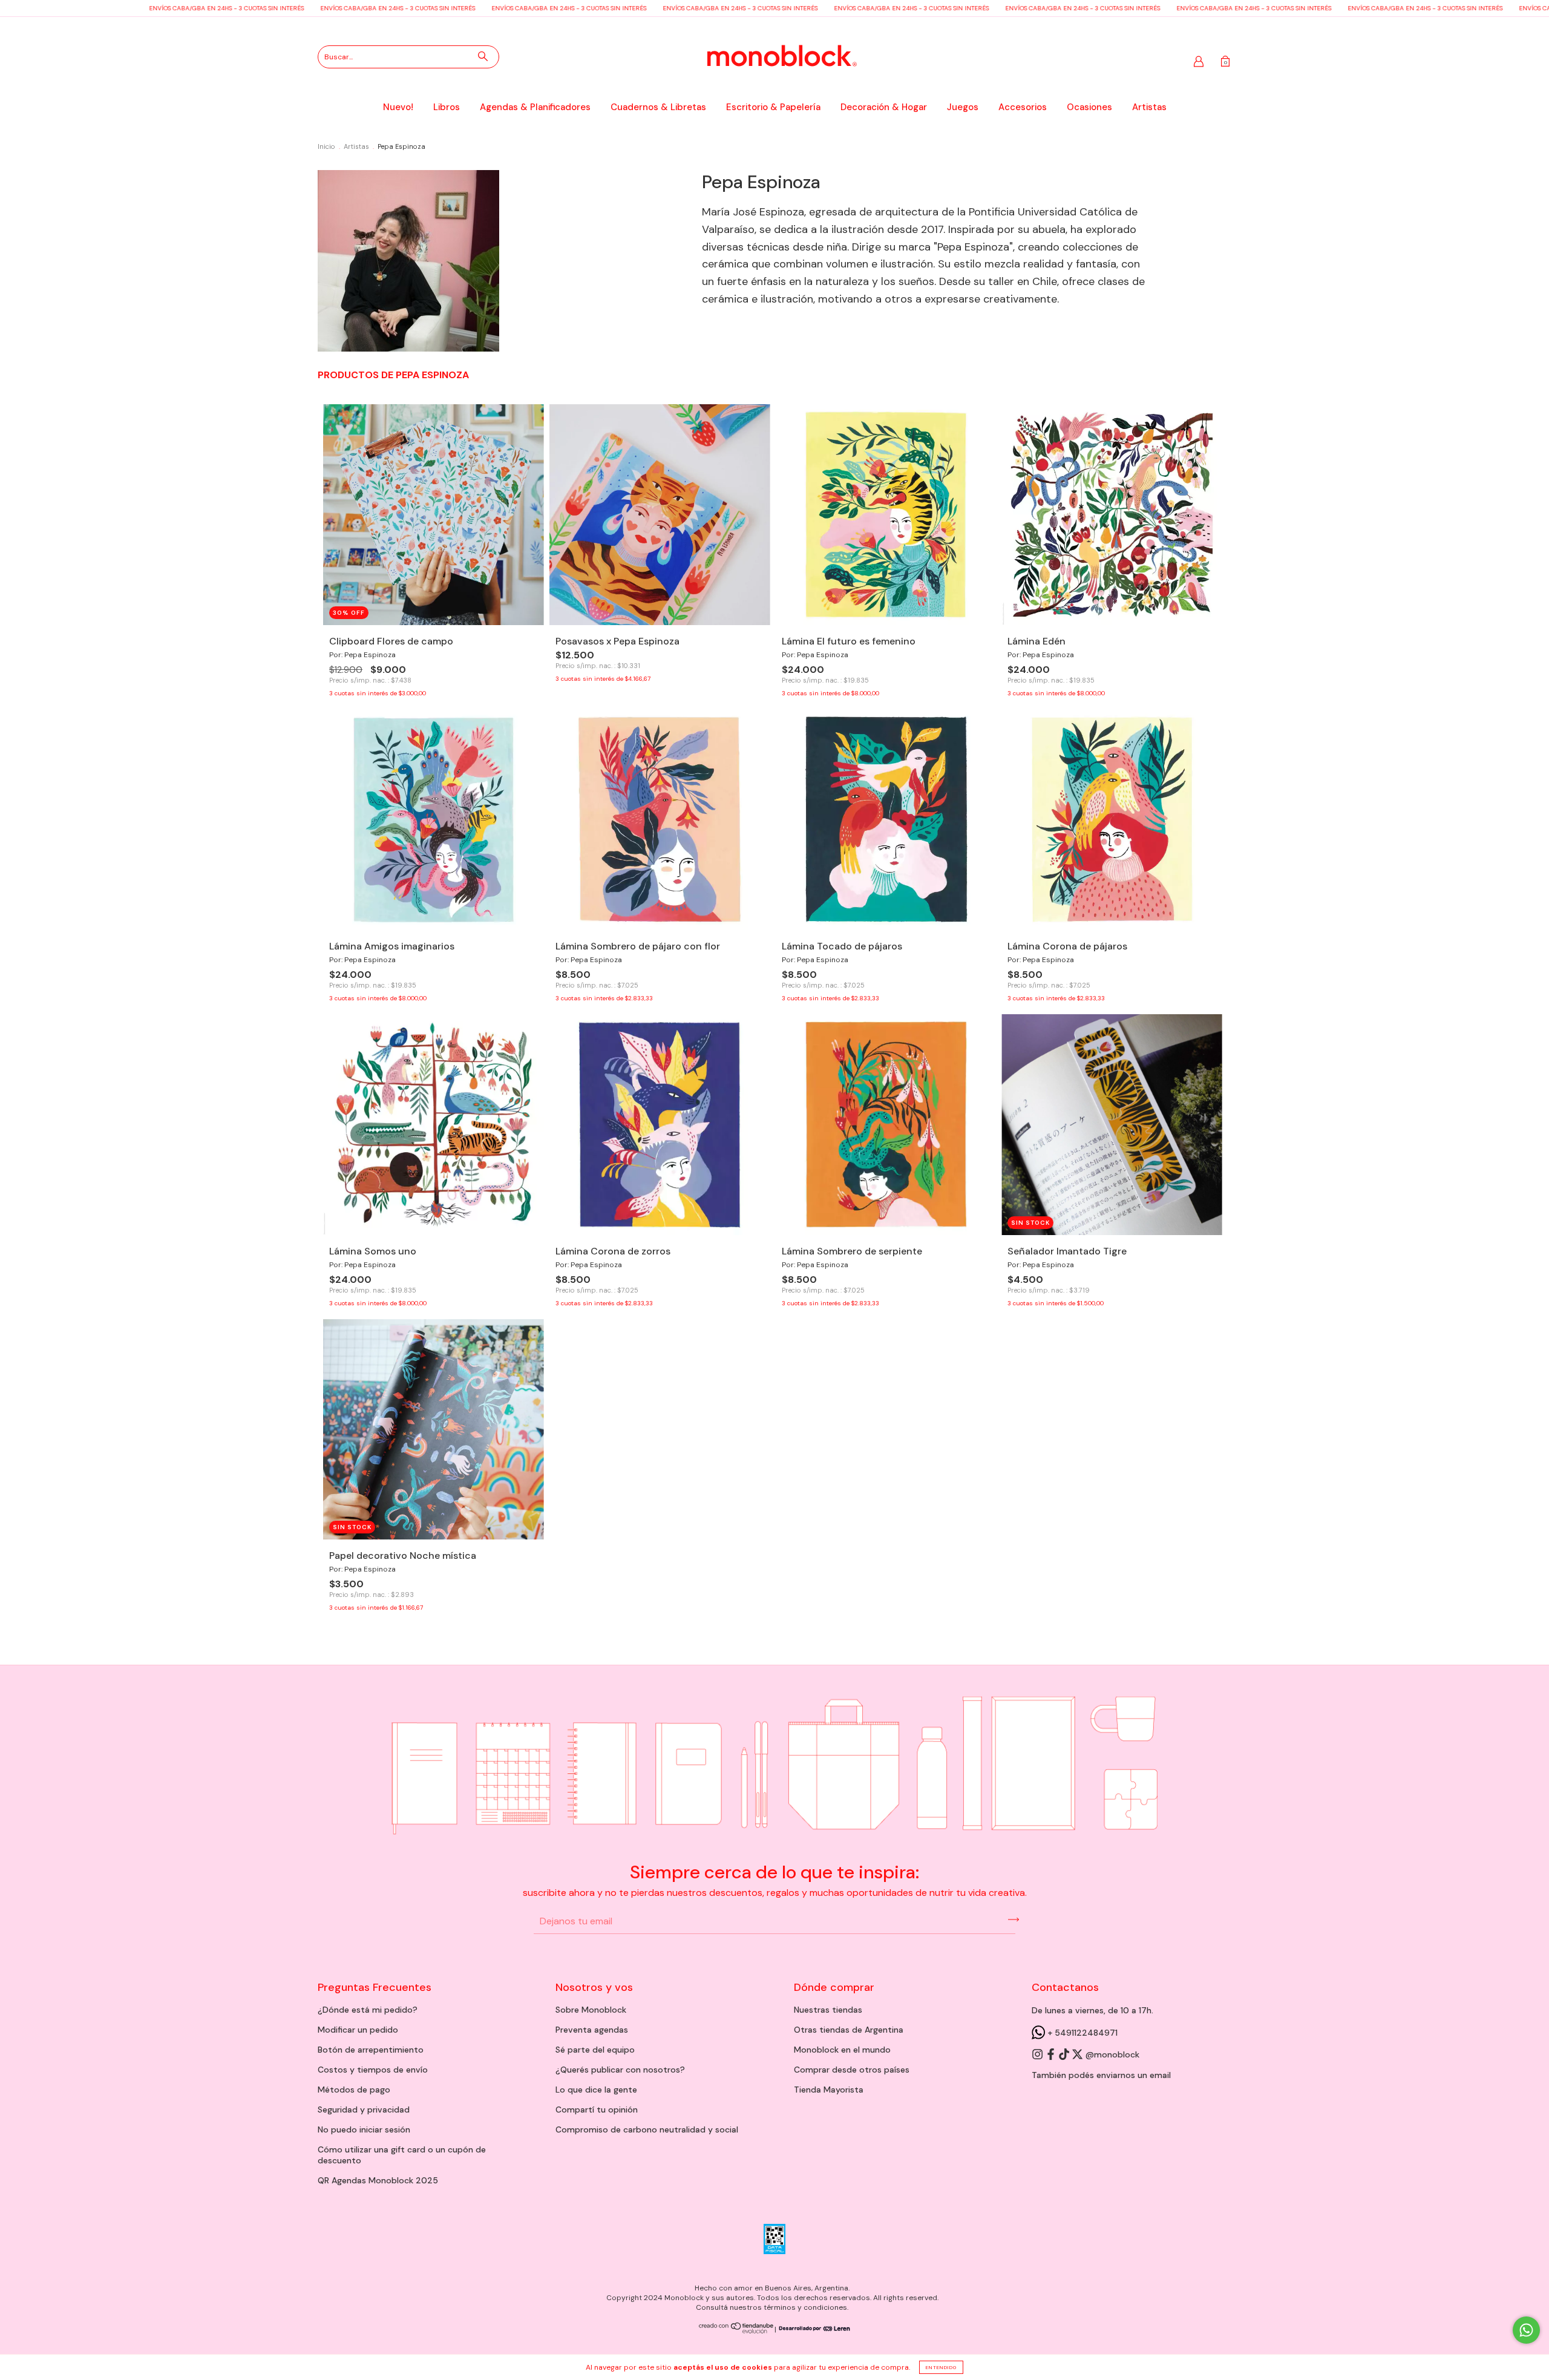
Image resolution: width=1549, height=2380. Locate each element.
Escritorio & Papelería (773, 107)
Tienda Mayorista (829, 2090)
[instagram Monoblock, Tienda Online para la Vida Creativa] (1038, 2054)
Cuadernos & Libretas (658, 107)
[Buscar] (483, 56)
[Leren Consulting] (813, 2329)
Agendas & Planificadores (535, 107)
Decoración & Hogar (884, 107)
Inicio (326, 146)
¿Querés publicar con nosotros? (620, 2070)
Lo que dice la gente (596, 2090)
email (1160, 2075)
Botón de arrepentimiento (371, 2050)
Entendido (941, 2367)
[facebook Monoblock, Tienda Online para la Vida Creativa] (1052, 2054)
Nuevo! (398, 107)
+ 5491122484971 (1081, 2033)
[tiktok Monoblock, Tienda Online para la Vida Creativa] (1065, 2054)
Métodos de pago (354, 2090)
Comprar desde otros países (852, 2070)
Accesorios (1023, 107)
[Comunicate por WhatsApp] (1526, 2330)
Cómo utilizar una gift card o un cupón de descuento (402, 2155)
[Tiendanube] (737, 2331)
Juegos (963, 107)
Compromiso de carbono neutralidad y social (647, 2129)
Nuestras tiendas (828, 2010)
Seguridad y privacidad (364, 2110)
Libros (447, 107)
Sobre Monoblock (591, 2010)
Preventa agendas (592, 2030)
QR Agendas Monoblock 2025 (378, 2180)
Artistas (1149, 107)
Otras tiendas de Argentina (849, 2030)
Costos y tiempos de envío (373, 2070)
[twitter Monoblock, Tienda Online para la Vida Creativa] (1078, 2054)
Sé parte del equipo (595, 2050)
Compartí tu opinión (597, 2110)
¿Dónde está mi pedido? (368, 2010)
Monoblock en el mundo (842, 2050)
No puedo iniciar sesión (364, 2129)
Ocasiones (1089, 107)
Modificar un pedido (358, 2030)
